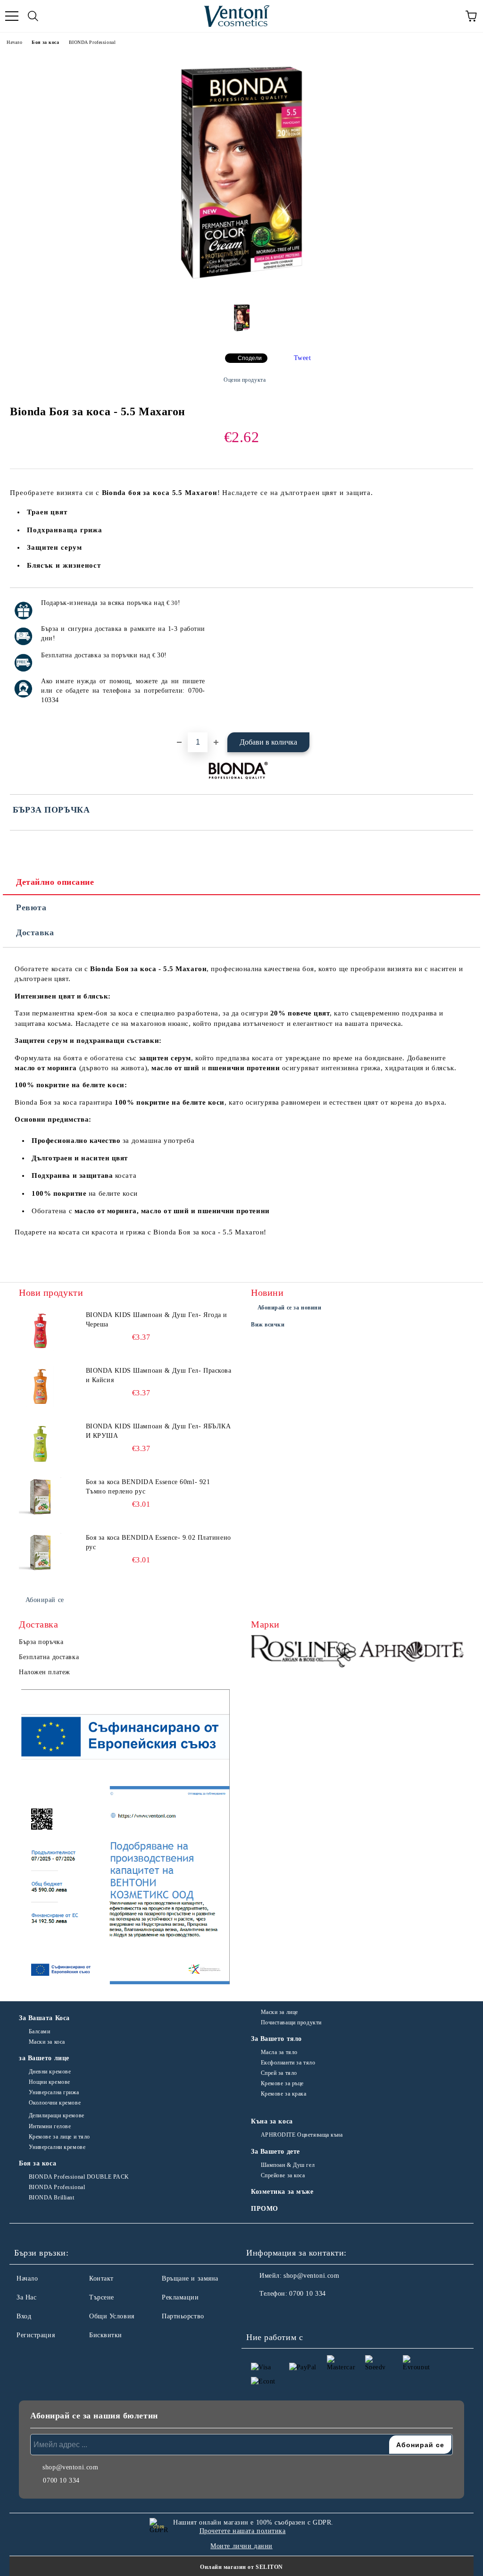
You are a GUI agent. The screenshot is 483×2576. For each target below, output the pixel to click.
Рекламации (180, 2297)
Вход (24, 2316)
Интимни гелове (50, 2126)
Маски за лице (279, 2012)
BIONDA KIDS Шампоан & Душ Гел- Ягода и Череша (157, 1320)
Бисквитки (106, 2335)
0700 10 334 (307, 2294)
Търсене (102, 2297)
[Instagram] (279, 2313)
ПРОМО (265, 2209)
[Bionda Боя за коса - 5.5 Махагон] (241, 291)
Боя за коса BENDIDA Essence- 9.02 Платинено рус (158, 1542)
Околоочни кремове (55, 2103)
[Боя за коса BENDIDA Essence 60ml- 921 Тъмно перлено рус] (40, 1499)
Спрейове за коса (283, 2175)
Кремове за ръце (282, 2083)
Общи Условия (112, 2316)
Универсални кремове (57, 2147)
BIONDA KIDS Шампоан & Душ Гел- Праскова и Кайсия (159, 1375)
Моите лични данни (241, 2546)
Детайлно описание (55, 882)
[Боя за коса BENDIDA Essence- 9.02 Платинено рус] (40, 1554)
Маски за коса (47, 2042)
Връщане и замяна (190, 2278)
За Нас (26, 2297)
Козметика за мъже (282, 2192)
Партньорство (183, 2316)
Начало (14, 42)
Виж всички (268, 1325)
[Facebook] (258, 2313)
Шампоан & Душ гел (288, 2165)
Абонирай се (45, 1600)
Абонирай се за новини (290, 1308)
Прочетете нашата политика (243, 2531)
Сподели (250, 358)
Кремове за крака (284, 2094)
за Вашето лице (44, 2058)
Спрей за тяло (279, 2073)
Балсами (39, 2031)
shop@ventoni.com (311, 2276)
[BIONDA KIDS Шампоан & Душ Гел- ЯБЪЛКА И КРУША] (40, 1443)
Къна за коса (272, 2121)
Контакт (101, 2278)
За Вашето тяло (276, 2039)
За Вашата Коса (44, 2018)
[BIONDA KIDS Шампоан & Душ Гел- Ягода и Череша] (40, 1332)
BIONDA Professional (92, 42)
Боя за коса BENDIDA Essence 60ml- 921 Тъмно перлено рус (148, 1487)
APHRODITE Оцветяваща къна (302, 2135)
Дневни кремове (50, 2072)
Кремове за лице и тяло (59, 2137)
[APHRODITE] (412, 1653)
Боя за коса (45, 42)
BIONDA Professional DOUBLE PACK (79, 2177)
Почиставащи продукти (291, 2022)
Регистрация (36, 2335)
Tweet (303, 358)
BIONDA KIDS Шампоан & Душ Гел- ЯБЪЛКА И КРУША (158, 1431)
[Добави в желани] (460, 604)
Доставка (35, 932)
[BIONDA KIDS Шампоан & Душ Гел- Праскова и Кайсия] (40, 1387)
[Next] (459, 1653)
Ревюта (31, 907)
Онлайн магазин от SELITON (241, 2567)
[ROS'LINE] (304, 1653)
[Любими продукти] (450, 16)
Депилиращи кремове (57, 2115)
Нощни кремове (50, 2082)
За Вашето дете (275, 2152)
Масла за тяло (279, 2052)
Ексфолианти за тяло (288, 2063)
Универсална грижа (54, 2092)
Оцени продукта (245, 380)
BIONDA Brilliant (52, 2198)
